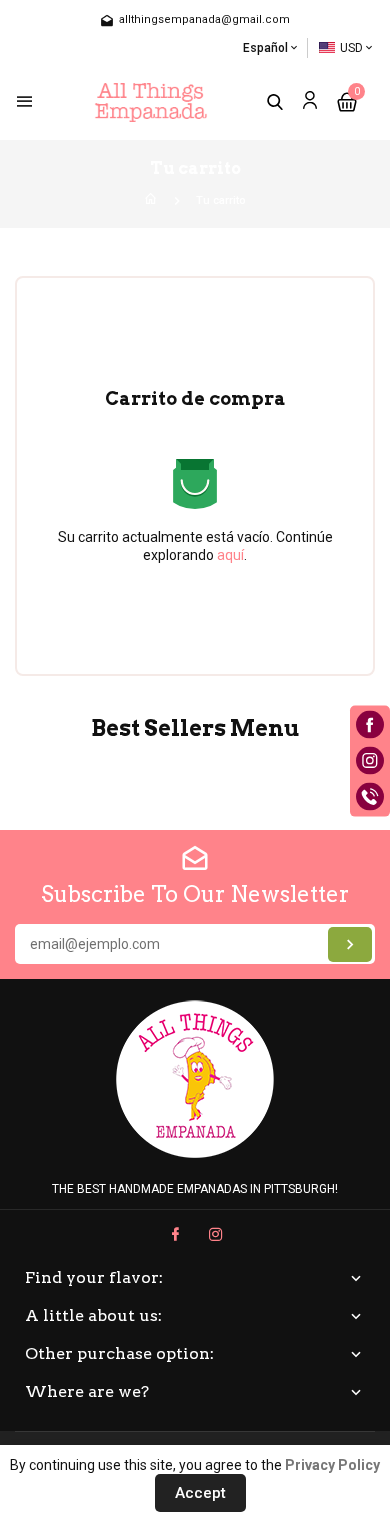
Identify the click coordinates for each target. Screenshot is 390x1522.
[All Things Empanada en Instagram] (216, 1234)
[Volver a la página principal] (151, 200)
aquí (230, 555)
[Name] (350, 944)
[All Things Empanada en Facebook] (175, 1234)
